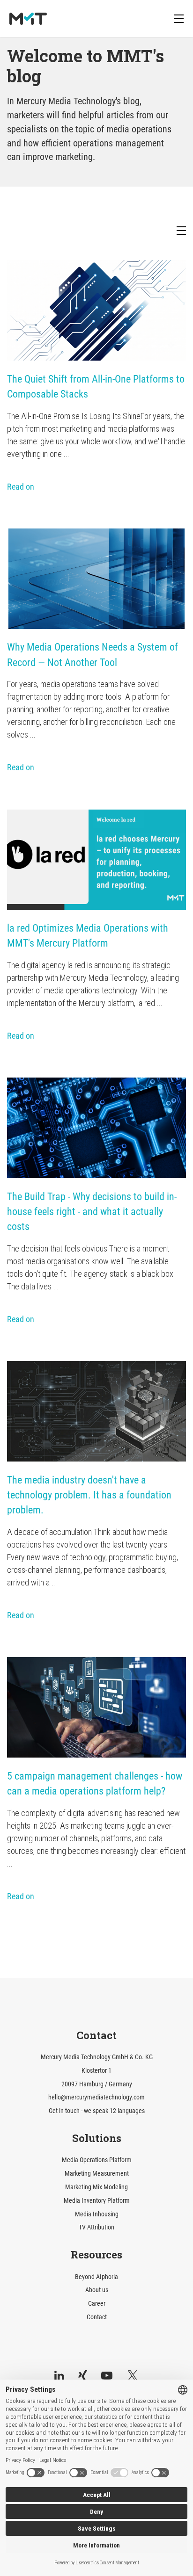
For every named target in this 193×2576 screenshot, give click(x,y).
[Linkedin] (59, 2376)
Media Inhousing (97, 2214)
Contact (97, 2317)
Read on (21, 487)
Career (97, 2304)
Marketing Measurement (97, 2174)
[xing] (83, 2376)
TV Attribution (96, 2227)
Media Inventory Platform (97, 2201)
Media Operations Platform (97, 2160)
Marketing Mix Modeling (96, 2187)
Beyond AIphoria (96, 2277)
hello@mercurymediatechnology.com (96, 2097)
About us (97, 2290)
